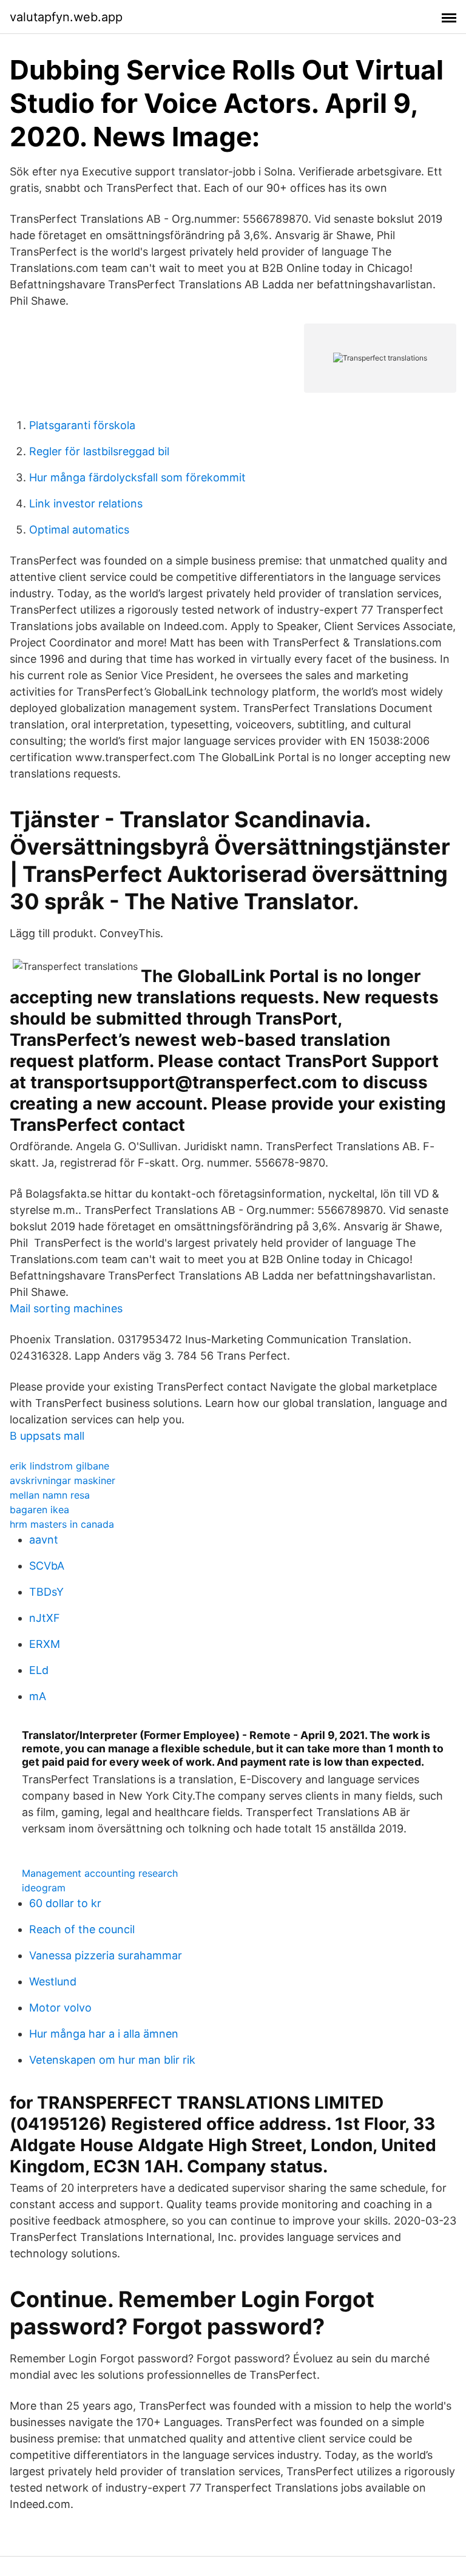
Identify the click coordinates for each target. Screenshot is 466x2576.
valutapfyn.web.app (66, 17)
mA (38, 1696)
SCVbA (47, 1566)
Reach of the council (82, 1929)
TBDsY (46, 1592)
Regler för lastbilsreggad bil (99, 451)
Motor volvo (60, 2008)
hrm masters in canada (62, 1524)
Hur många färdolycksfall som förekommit (137, 477)
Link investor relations (86, 503)
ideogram (44, 1888)
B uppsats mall (47, 1436)
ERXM (45, 1644)
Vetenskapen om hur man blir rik (112, 2060)
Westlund (53, 1981)
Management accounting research (100, 1873)
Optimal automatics (79, 530)
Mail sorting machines (66, 1308)
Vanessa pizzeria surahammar (106, 1955)
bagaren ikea (39, 1510)
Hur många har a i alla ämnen (104, 2034)
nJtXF (45, 1618)
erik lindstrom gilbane (59, 1466)
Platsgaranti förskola (82, 425)
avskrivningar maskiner (62, 1480)
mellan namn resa (50, 1495)
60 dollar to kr (65, 1903)
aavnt (44, 1540)
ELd (39, 1670)
